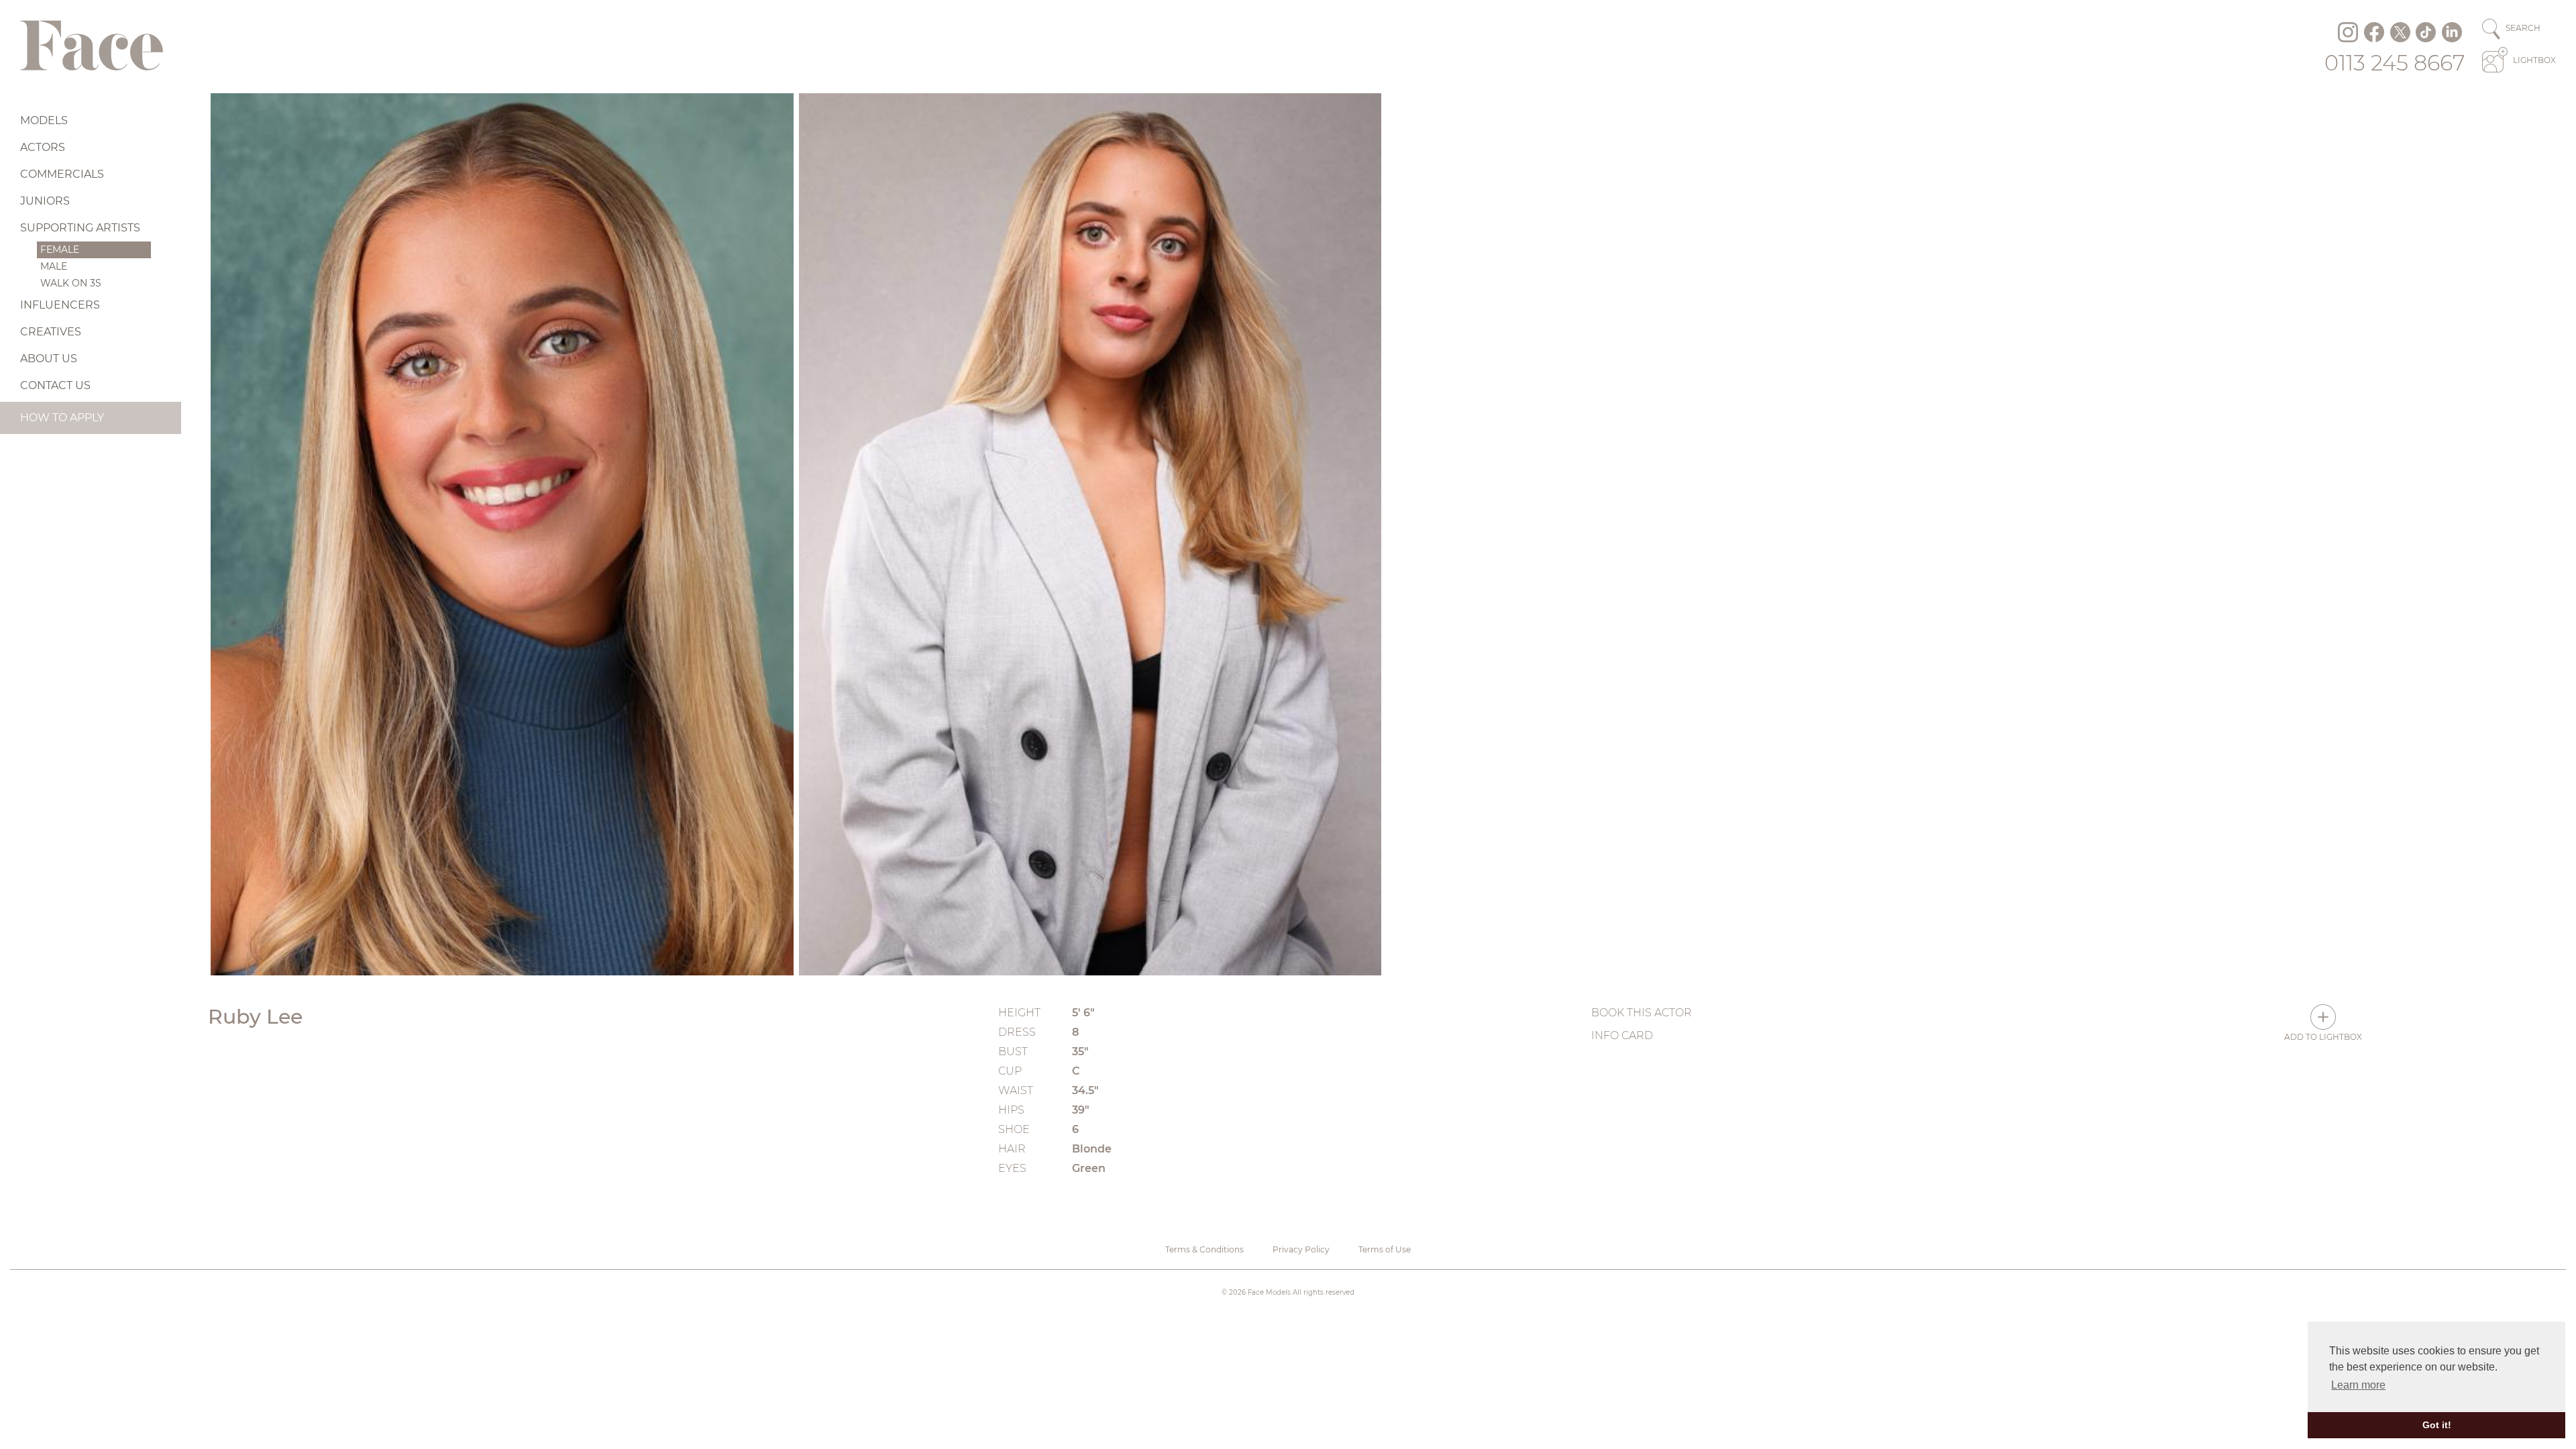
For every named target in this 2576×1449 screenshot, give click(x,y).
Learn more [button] (2358, 1385)
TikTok (2426, 32)
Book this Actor (1642, 1013)
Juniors (45, 201)
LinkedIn (2452, 32)
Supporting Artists (80, 228)
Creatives (51, 332)
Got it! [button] (2437, 1425)
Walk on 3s (71, 283)
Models (44, 120)
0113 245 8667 (2395, 63)
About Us (49, 359)
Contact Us (55, 385)
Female (60, 250)
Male (54, 266)
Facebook (2374, 32)
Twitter (2400, 32)
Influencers (60, 305)
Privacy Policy (1301, 1249)
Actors (43, 147)
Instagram (2348, 32)
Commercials (62, 174)
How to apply (62, 418)
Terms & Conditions (1204, 1249)
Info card (1622, 1035)
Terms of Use (1385, 1249)
